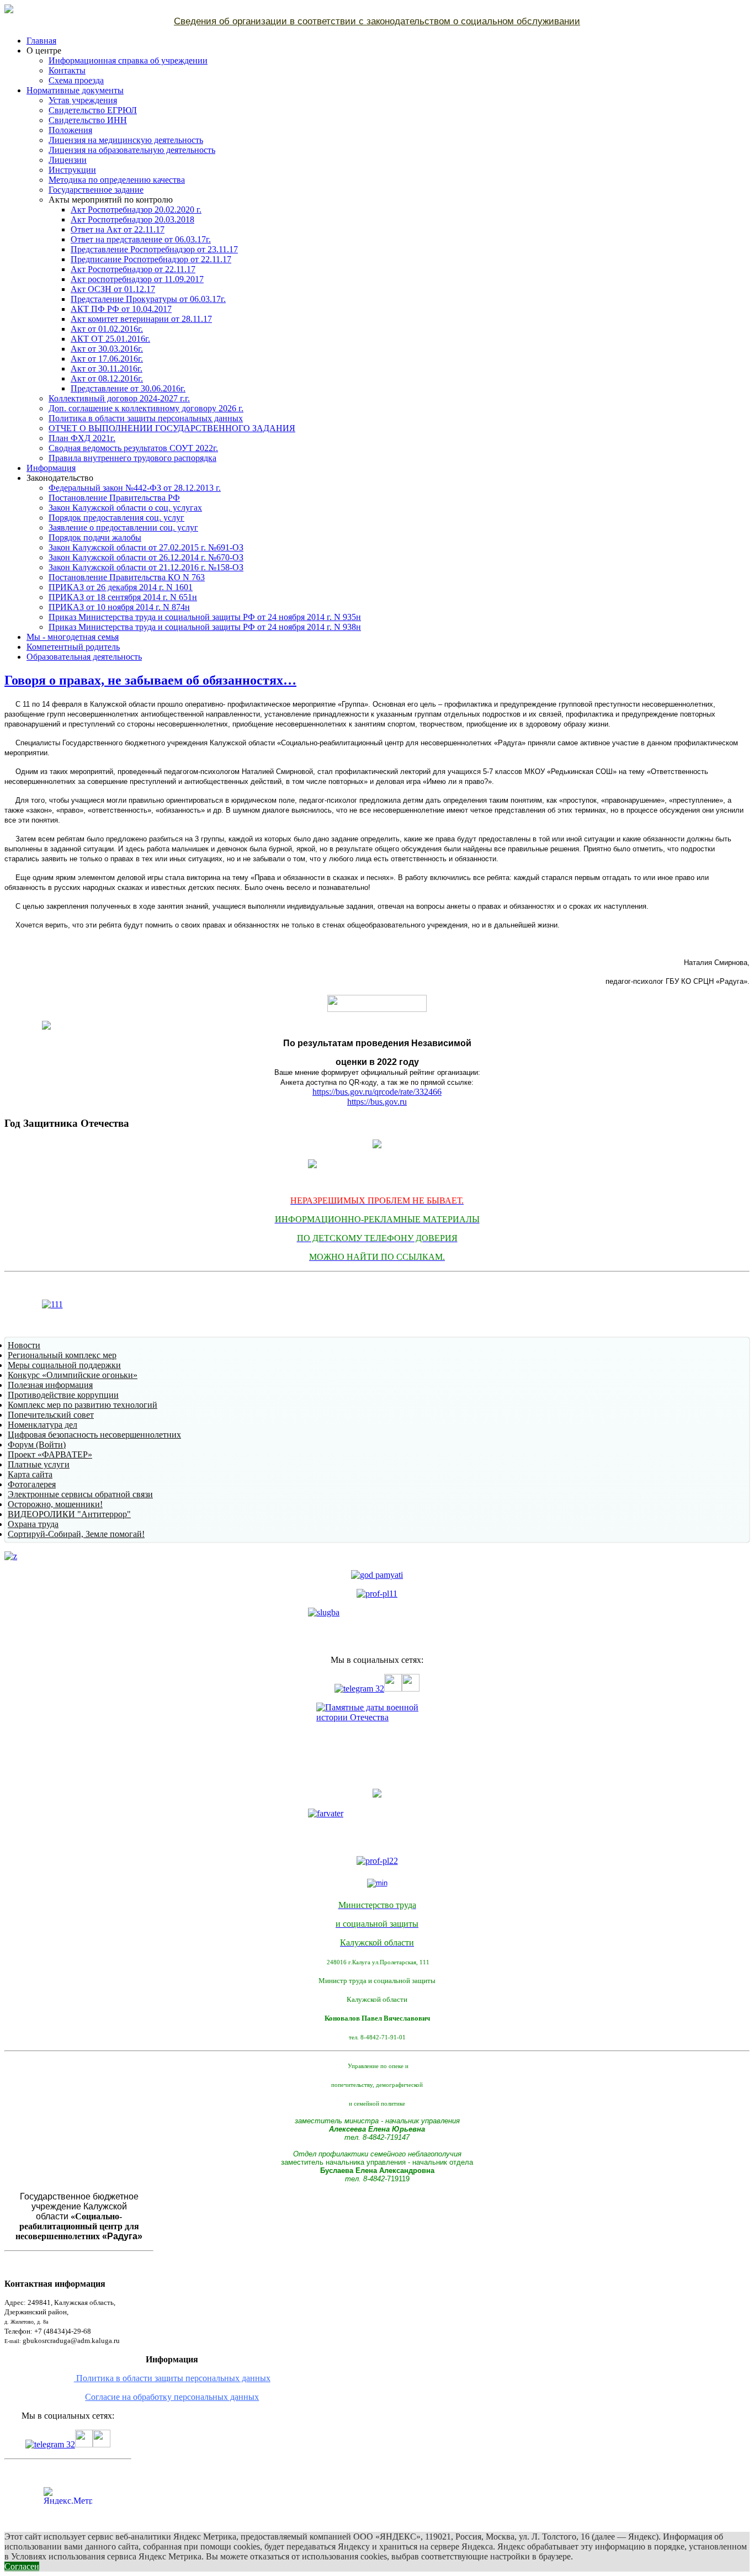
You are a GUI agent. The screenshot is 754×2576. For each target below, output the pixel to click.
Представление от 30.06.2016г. (128, 388)
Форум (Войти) (37, 1445)
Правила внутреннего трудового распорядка (132, 458)
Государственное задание (96, 190)
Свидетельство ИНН (88, 120)
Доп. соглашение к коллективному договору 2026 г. (146, 408)
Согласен (22, 2566)
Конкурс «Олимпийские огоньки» (73, 1375)
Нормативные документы (75, 90)
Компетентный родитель (73, 647)
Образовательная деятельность (84, 657)
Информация (51, 468)
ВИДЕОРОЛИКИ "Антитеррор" (69, 1514)
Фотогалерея (32, 1484)
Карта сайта (30, 1474)
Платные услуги (39, 1464)
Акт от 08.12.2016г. (107, 378)
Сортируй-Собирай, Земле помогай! (76, 1534)
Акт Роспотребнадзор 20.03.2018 (132, 219)
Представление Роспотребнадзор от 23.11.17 (154, 249)
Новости (24, 1345)
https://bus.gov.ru (377, 1102)
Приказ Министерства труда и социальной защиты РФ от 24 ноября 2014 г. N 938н (205, 627)
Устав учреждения (83, 100)
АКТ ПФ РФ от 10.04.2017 (121, 309)
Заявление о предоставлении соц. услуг (123, 528)
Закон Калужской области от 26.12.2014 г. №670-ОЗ (146, 557)
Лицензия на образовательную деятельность (132, 150)
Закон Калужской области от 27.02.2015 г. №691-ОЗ (146, 547)
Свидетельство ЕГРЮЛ (93, 110)
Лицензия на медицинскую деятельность (126, 140)
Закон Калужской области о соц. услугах (125, 508)
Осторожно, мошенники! (55, 1504)
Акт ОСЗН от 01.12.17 (113, 289)
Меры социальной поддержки (64, 1365)
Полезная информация (50, 1385)
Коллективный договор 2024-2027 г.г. (119, 398)
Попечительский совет (51, 1415)
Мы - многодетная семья (73, 637)
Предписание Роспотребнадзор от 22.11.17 (151, 259)
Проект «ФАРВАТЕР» (50, 1454)
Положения (70, 130)
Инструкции (72, 170)
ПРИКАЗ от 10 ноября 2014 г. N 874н (119, 607)
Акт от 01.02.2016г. (107, 329)
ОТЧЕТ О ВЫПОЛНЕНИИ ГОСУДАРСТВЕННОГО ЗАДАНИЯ (172, 428)
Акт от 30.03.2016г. (107, 349)
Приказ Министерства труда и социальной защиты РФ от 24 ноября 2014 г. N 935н (205, 617)
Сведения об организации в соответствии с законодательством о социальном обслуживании (377, 21)
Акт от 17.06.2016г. (107, 359)
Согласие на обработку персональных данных (172, 2397)
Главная (41, 41)
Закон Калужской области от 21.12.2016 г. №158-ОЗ (146, 567)
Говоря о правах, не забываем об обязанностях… (150, 680)
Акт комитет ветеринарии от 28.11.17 (141, 319)
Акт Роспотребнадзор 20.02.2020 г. (136, 210)
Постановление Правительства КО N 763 (127, 577)
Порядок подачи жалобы (95, 537)
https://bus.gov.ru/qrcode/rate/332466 (377, 1092)
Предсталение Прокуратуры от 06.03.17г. (148, 299)
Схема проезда (76, 80)
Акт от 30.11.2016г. (107, 369)
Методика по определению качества (117, 180)
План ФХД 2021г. (82, 438)
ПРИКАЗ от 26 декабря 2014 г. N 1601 (121, 587)
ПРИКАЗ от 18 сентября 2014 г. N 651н (123, 597)
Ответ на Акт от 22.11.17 (118, 229)
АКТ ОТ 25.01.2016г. (110, 339)
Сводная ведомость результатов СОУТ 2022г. (133, 448)
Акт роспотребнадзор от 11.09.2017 (137, 279)
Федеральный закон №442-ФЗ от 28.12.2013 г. (135, 488)
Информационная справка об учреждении (128, 60)
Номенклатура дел (43, 1425)
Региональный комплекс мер (62, 1355)
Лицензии (68, 160)
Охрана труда (33, 1524)
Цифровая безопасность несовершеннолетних (94, 1435)
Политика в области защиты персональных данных (146, 418)
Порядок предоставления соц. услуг (116, 518)
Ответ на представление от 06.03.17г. (141, 239)
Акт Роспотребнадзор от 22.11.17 (133, 269)
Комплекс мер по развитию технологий (83, 1405)
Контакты (67, 70)
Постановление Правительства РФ (114, 498)
